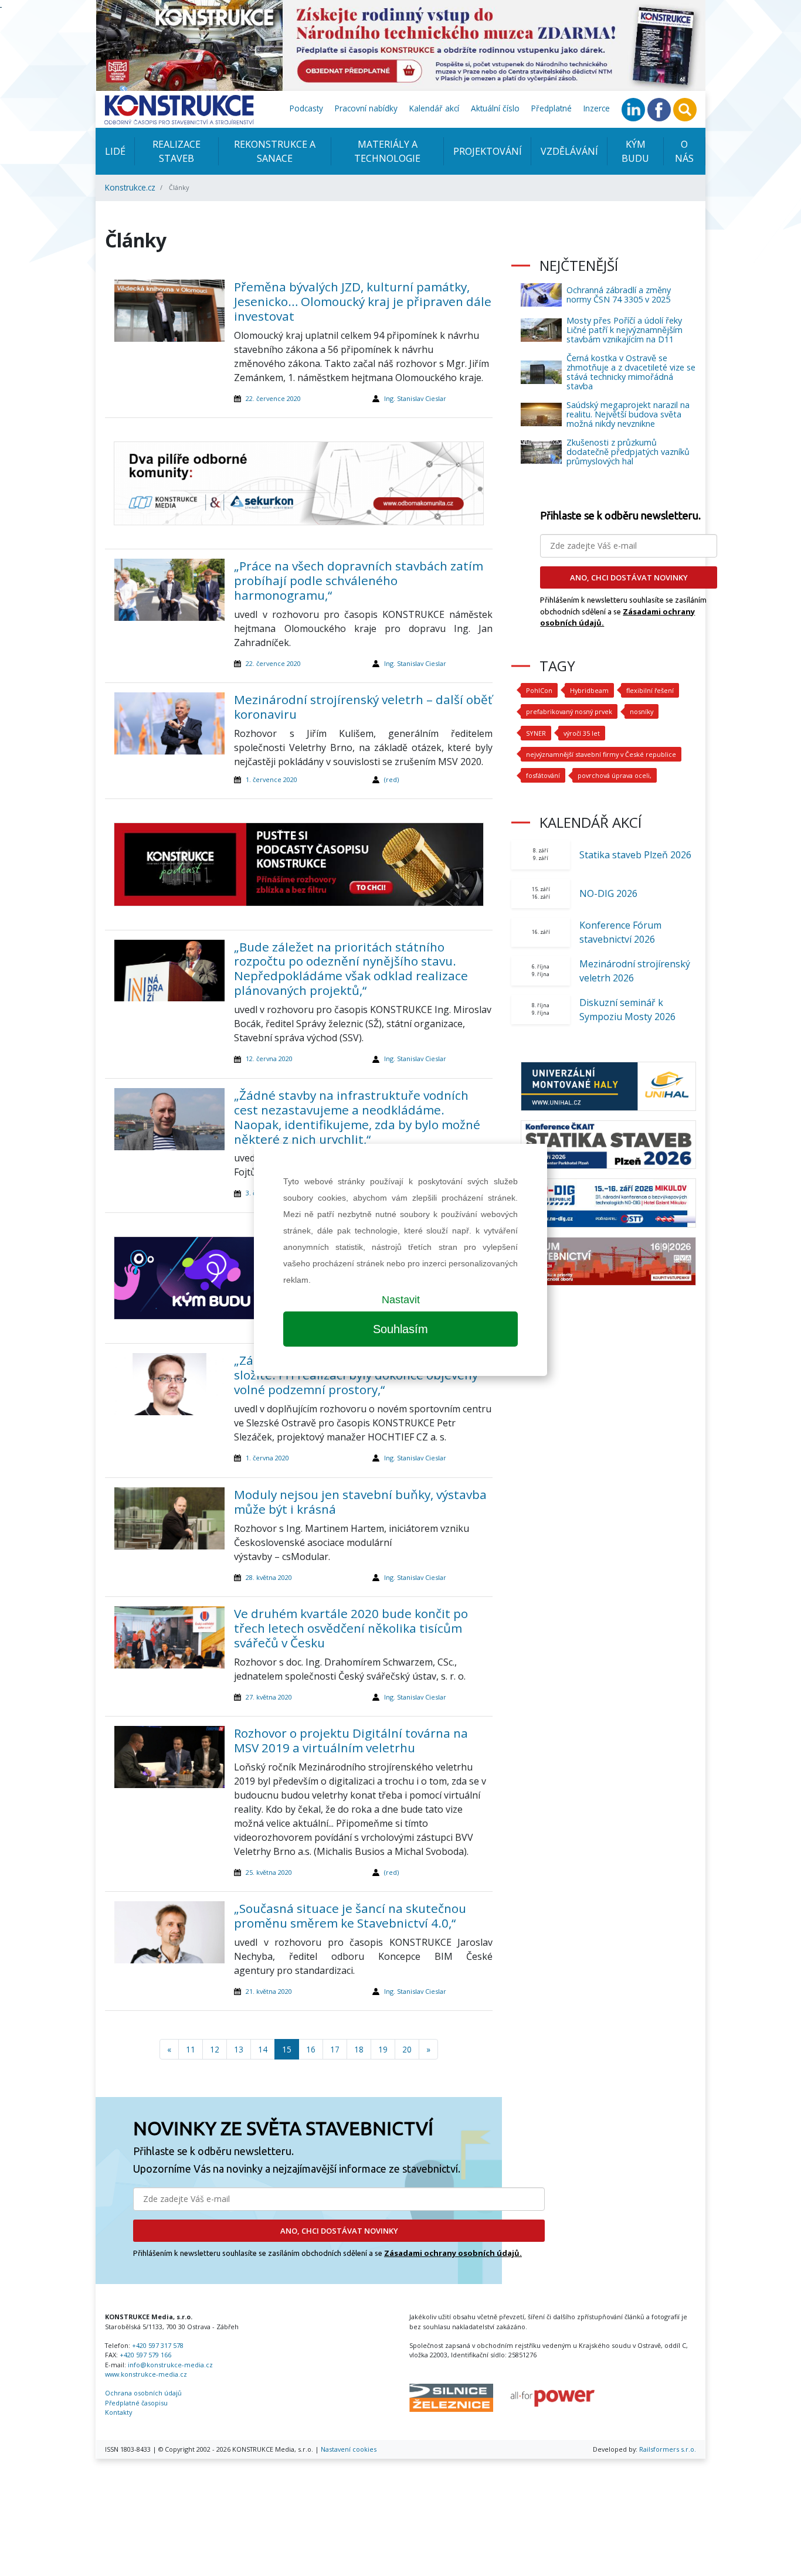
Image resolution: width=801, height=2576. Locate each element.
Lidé (115, 151)
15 (287, 2049)
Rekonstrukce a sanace (275, 151)
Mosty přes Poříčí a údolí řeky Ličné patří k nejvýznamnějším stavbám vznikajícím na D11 (624, 330)
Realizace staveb (177, 151)
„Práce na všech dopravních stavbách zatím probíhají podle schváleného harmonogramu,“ (359, 580)
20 (407, 2049)
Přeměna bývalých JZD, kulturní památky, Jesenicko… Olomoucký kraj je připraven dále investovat (363, 301)
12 (215, 2049)
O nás (684, 151)
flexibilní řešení (650, 690)
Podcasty (306, 108)
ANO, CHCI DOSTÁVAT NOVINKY (339, 2231)
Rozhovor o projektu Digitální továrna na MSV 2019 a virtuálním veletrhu (351, 1740)
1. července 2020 (271, 779)
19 (383, 2049)
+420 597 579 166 (145, 2355)
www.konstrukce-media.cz (146, 2374)
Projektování (488, 151)
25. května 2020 (269, 1872)
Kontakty (118, 2412)
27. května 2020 (269, 1697)
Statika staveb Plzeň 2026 (635, 855)
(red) (391, 779)
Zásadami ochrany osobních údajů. (453, 2253)
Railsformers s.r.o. (668, 2449)
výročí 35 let (582, 733)
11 (191, 2049)
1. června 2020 (267, 1458)
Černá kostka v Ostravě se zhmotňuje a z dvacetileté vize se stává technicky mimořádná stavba (631, 372)
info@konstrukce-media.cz (170, 2365)
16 (311, 2049)
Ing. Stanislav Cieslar (415, 398)
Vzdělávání (569, 151)
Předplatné (551, 108)
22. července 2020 (273, 398)
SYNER (536, 733)
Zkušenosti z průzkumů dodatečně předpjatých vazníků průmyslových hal (628, 452)
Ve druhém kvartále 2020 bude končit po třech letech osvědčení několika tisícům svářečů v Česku (351, 1628)
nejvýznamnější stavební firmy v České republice (601, 754)
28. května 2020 (269, 1577)
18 (359, 2049)
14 (263, 2049)
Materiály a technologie (387, 151)
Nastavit (401, 1300)
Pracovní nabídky (366, 108)
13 (239, 2049)
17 (335, 2049)
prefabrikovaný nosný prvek (569, 711)
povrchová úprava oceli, (615, 775)
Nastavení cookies (349, 2449)
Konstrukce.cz (130, 187)
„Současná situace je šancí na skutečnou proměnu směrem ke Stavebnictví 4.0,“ (350, 1916)
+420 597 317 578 (158, 2345)
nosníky (642, 711)
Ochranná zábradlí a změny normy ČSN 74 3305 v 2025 (619, 295)
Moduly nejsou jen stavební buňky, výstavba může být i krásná (360, 1502)
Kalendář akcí (434, 108)
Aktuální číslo (495, 108)
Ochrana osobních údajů (143, 2393)
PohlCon (539, 690)
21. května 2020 (269, 1991)
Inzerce (597, 108)
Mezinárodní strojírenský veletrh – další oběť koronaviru (363, 707)
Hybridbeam (589, 690)
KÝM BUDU (635, 151)
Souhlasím (400, 1329)
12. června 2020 (269, 1058)
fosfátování (543, 775)
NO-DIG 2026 (608, 893)
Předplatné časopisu (136, 2403)
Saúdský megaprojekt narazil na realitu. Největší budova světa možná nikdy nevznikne (628, 414)
